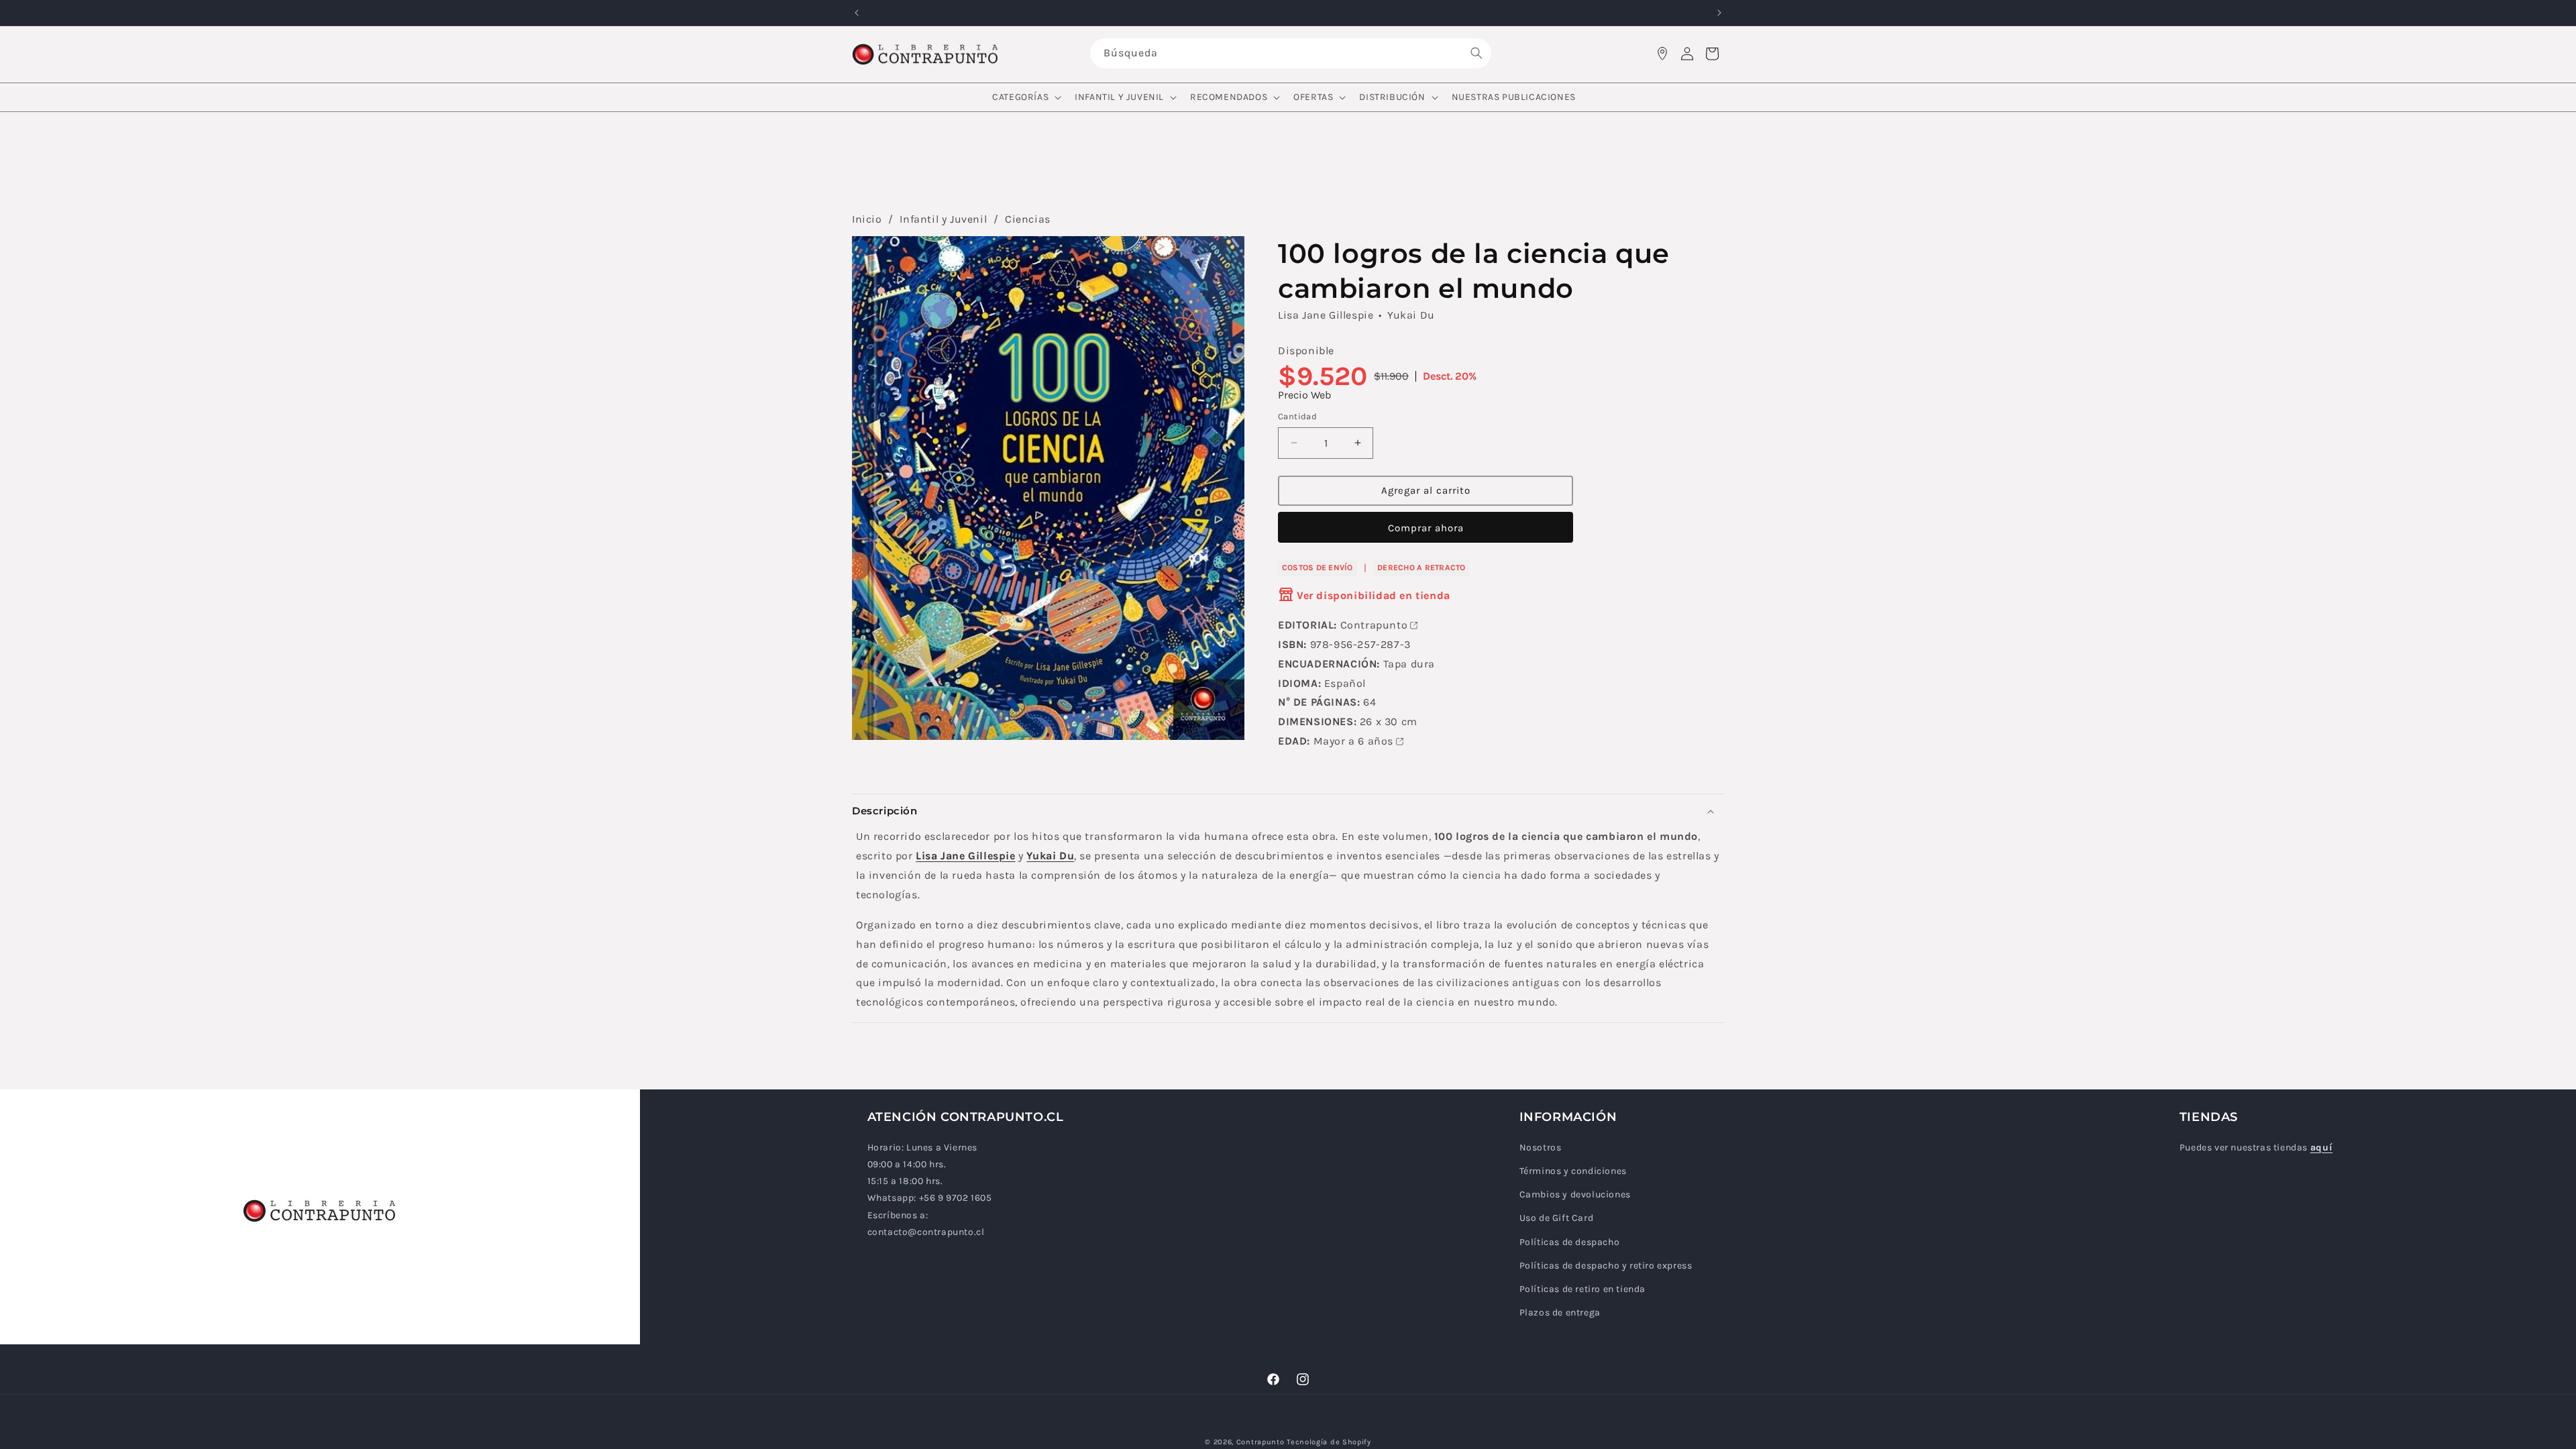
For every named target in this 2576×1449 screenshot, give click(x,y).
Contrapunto (1374, 625)
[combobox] (1291, 53)
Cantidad (1297, 416)
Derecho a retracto (1421, 568)
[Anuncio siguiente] (1719, 13)
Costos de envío (1318, 568)
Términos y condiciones (1573, 1171)
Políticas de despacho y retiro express (1606, 1266)
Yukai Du (1411, 315)
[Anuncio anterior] (857, 13)
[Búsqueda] (1477, 53)
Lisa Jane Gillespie (1326, 315)
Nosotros (1541, 1147)
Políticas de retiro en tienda (1582, 1289)
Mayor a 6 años (1353, 741)
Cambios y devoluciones (1575, 1194)
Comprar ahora (1426, 528)
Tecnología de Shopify (1329, 1442)
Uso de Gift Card (1557, 1218)
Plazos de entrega (1560, 1312)
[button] (1025, 97)
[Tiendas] (1662, 54)
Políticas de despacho (1570, 1242)
